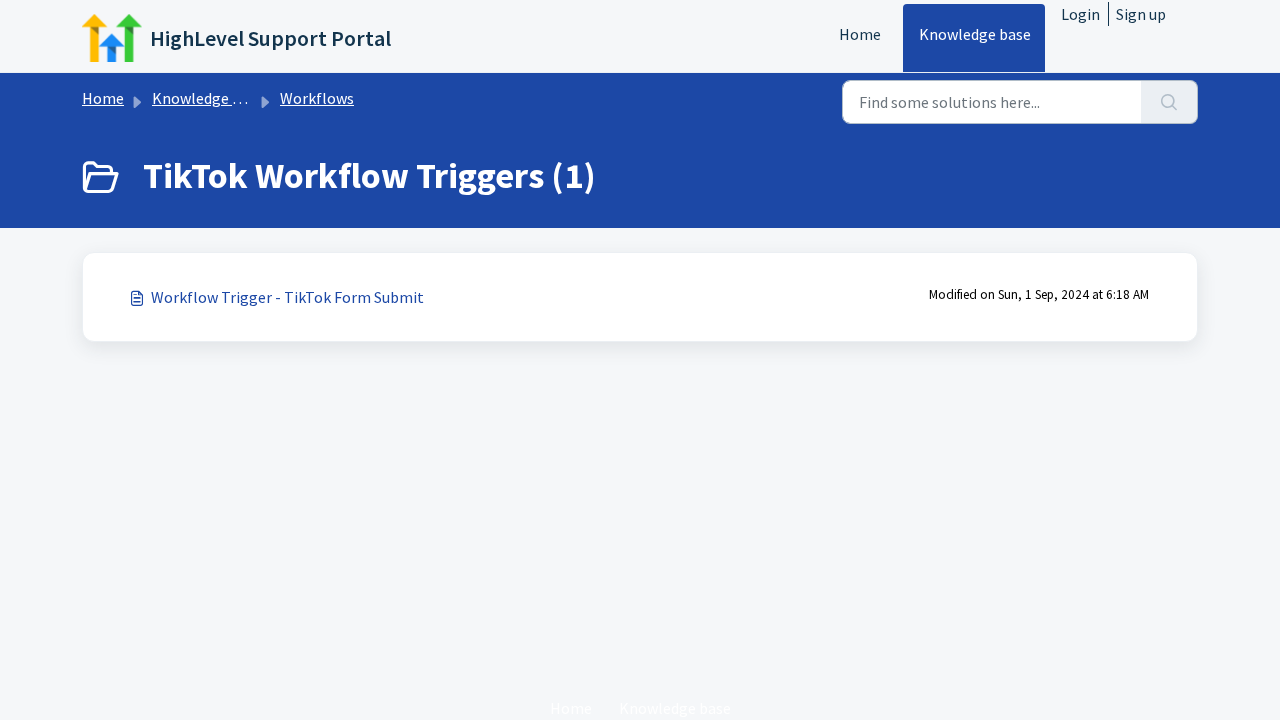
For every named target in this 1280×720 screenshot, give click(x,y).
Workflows (317, 98)
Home (860, 34)
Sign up (1141, 14)
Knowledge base (975, 34)
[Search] (1169, 102)
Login (1080, 14)
